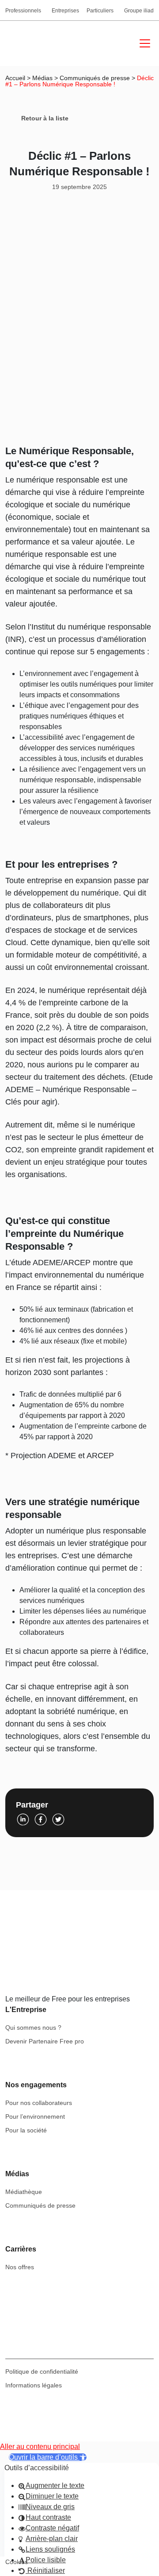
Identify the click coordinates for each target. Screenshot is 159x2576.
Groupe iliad (139, 11)
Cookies (17, 2562)
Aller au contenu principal (40, 2447)
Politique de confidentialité (42, 2371)
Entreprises (65, 11)
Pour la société (26, 2130)
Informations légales (34, 2385)
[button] (48, 2457)
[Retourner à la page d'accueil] (43, 43)
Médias (42, 78)
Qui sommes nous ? (33, 2028)
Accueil (15, 78)
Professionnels (23, 11)
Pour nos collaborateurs (39, 2103)
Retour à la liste (45, 118)
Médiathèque (24, 2192)
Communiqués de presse (95, 78)
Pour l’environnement (35, 2116)
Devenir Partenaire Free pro (45, 2041)
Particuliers (100, 11)
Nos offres (20, 2267)
